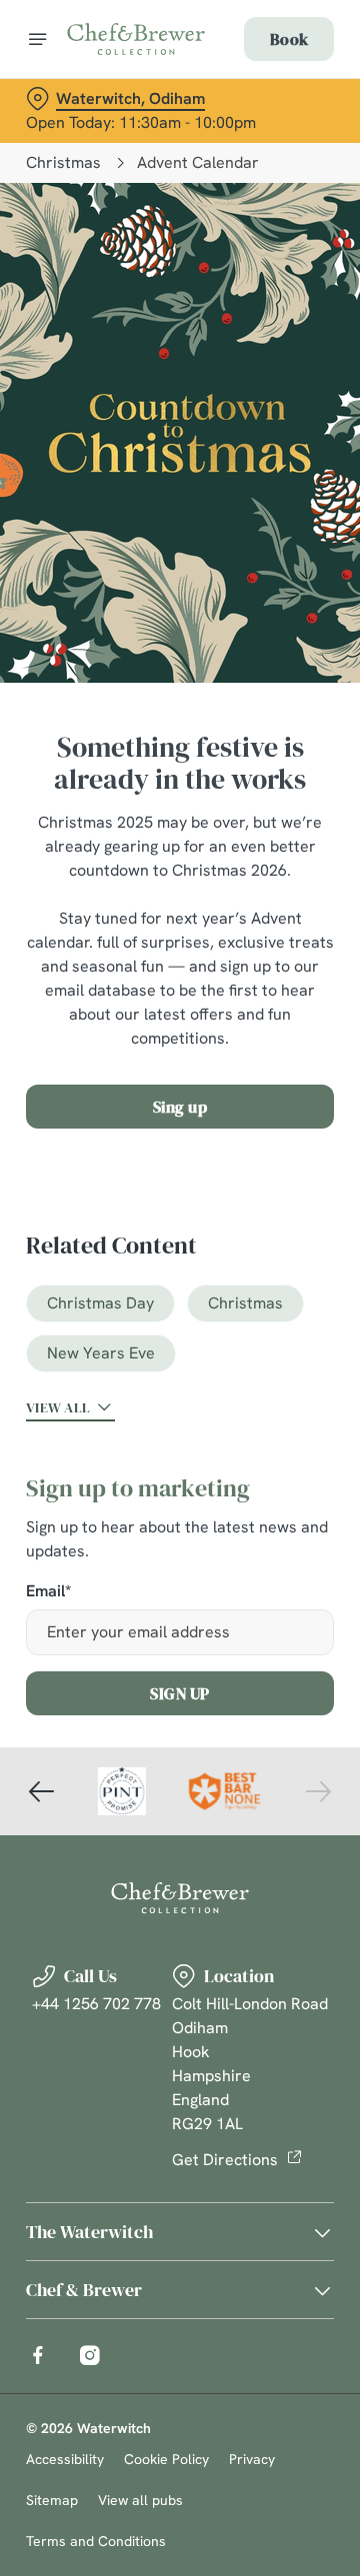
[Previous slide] (42, 1791)
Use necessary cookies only (180, 1650)
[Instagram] (90, 2355)
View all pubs (140, 2500)
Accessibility (65, 2459)
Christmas (63, 162)
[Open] (38, 39)
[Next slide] (318, 1791)
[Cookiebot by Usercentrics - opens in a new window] (254, 910)
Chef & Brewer (84, 2290)
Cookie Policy (166, 2459)
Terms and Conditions (96, 2541)
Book (289, 39)
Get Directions (225, 2160)
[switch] (308, 1315)
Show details (252, 1521)
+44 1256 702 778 (96, 2004)
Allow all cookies (180, 1584)
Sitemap (52, 2500)
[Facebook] (38, 2355)
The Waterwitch (89, 2232)
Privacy (252, 2459)
